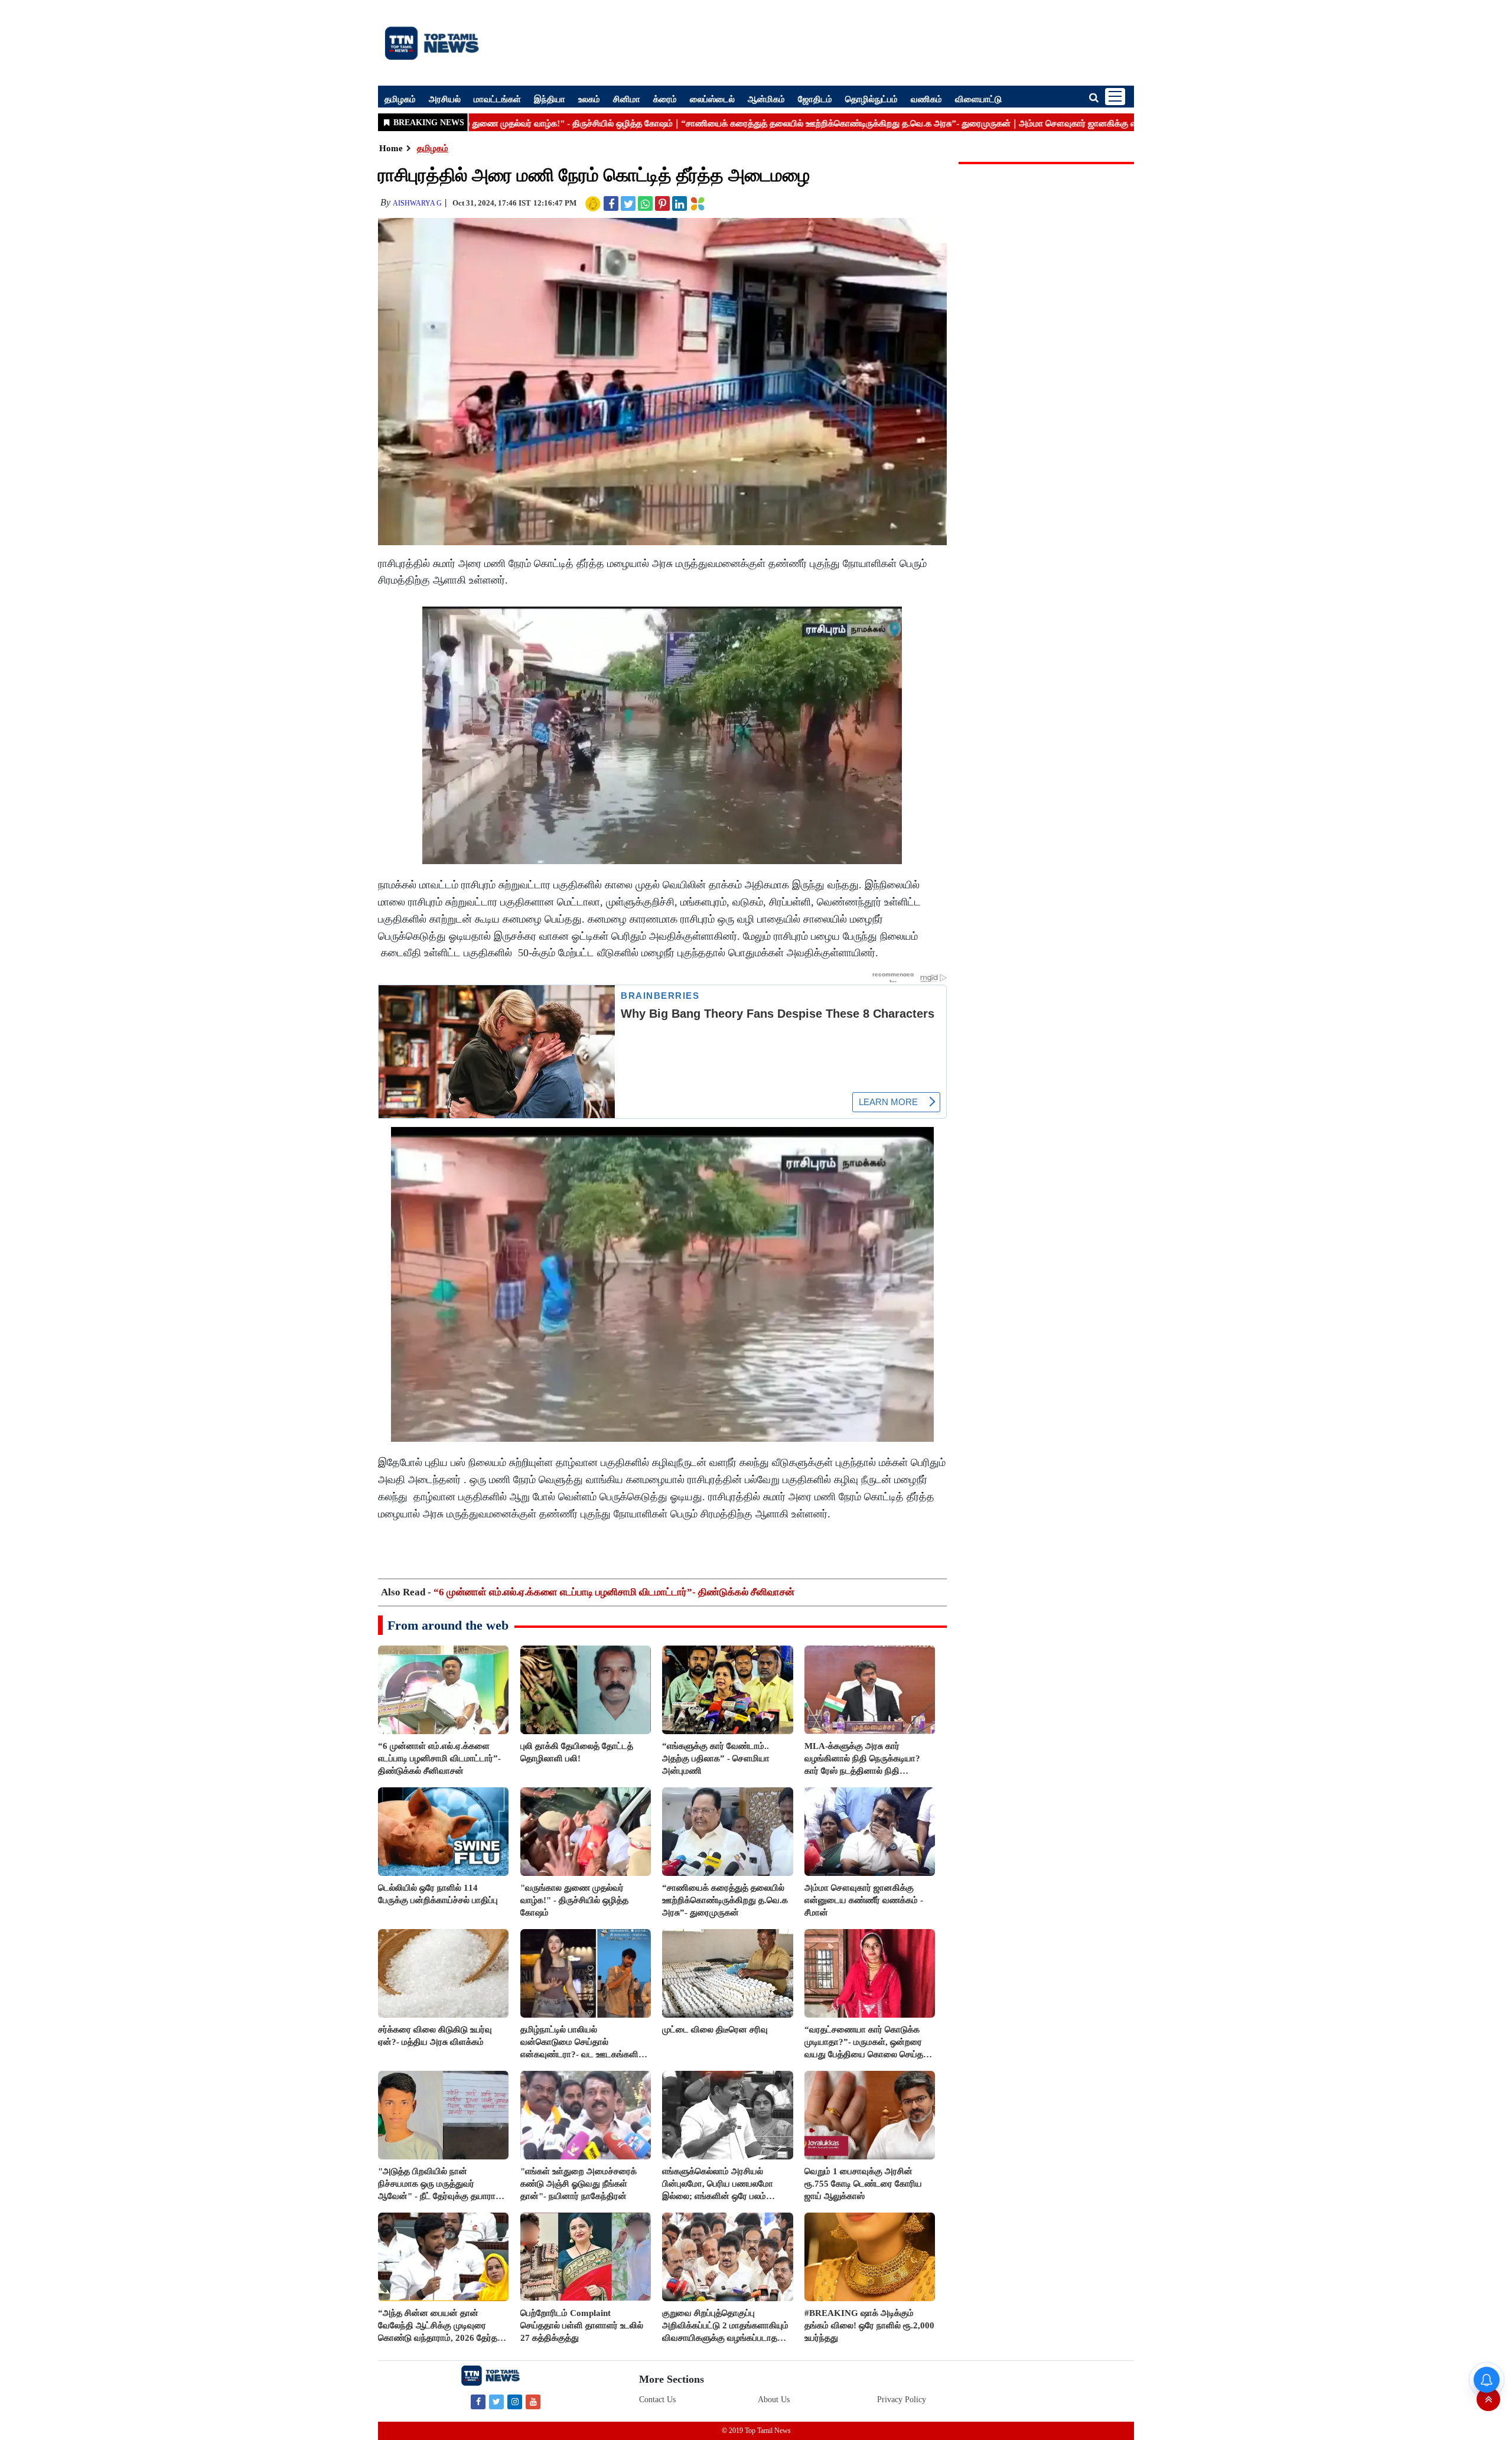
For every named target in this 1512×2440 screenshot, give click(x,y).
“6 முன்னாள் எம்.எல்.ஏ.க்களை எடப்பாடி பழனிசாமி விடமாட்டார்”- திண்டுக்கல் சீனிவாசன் (614, 1592)
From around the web (448, 1625)
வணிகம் (926, 99)
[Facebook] (478, 2401)
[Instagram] (515, 2401)
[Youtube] (533, 2401)
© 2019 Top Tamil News (756, 2431)
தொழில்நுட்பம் (871, 99)
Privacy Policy (902, 2400)
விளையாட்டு (978, 99)
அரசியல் (445, 99)
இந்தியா (550, 99)
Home (391, 148)
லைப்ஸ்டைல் (712, 99)
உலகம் (589, 99)
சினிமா (627, 99)
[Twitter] (496, 2401)
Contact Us (657, 2400)
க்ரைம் (665, 99)
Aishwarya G (417, 203)
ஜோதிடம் (815, 99)
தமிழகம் (400, 99)
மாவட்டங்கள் (497, 99)
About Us (774, 2400)
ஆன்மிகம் (766, 99)
